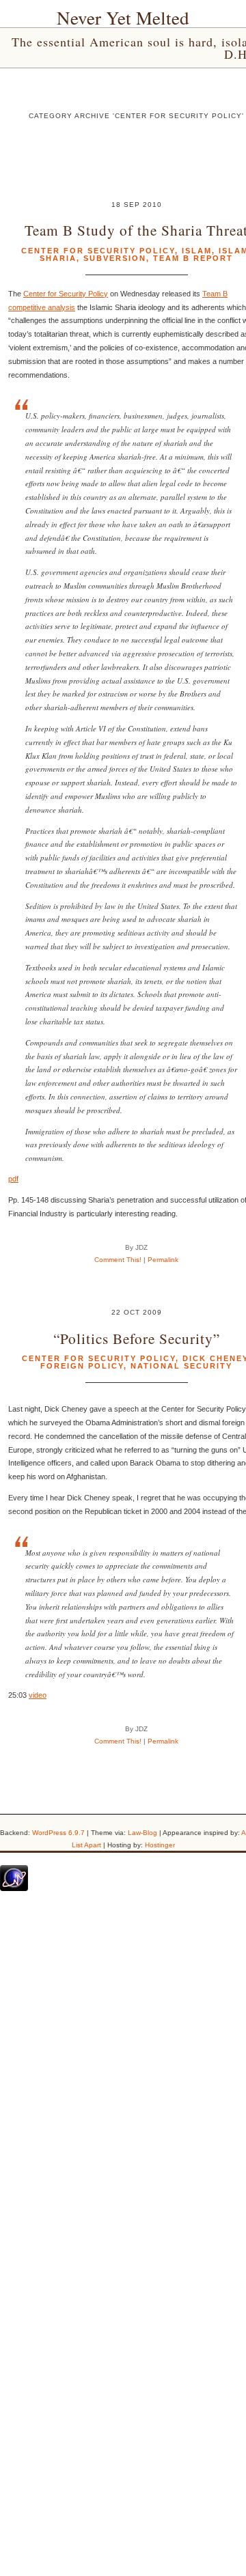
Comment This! (118, 1260)
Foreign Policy (82, 1366)
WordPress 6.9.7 (58, 1833)
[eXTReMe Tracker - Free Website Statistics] (14, 1888)
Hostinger (160, 1845)
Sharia (58, 258)
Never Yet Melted (123, 18)
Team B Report (193, 258)
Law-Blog (142, 1833)
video (38, 1695)
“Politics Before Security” (137, 1338)
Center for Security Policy (98, 251)
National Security (181, 1366)
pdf (13, 1179)
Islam (197, 251)
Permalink (163, 1260)
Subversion (115, 258)
